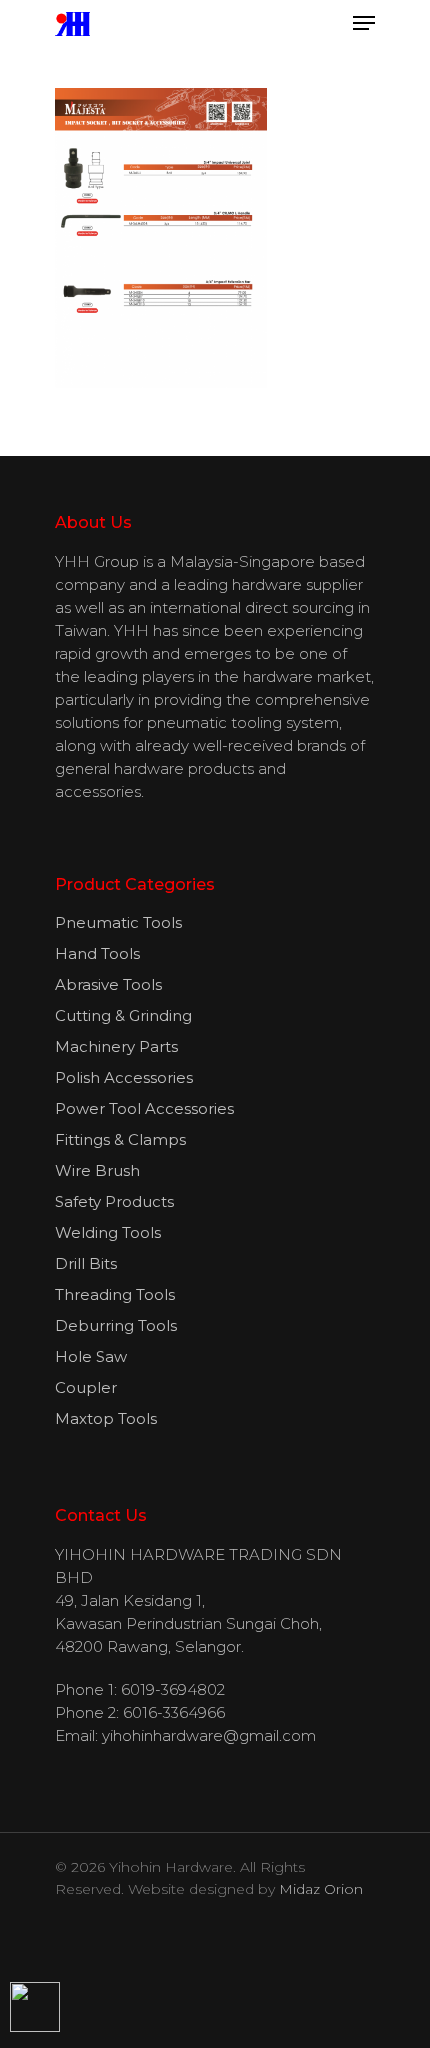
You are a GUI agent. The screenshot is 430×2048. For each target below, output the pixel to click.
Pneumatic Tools (118, 922)
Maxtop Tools (106, 1418)
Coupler (86, 1387)
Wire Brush (97, 1170)
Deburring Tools (116, 1325)
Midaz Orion (321, 1889)
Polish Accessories (124, 1077)
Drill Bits (86, 1263)
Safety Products (114, 1201)
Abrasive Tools (108, 984)
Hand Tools (97, 953)
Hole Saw (91, 1356)
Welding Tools (108, 1232)
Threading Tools (115, 1294)
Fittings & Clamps (120, 1139)
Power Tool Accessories (144, 1108)
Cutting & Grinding (123, 1015)
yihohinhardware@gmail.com (209, 1735)
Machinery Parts (116, 1046)
